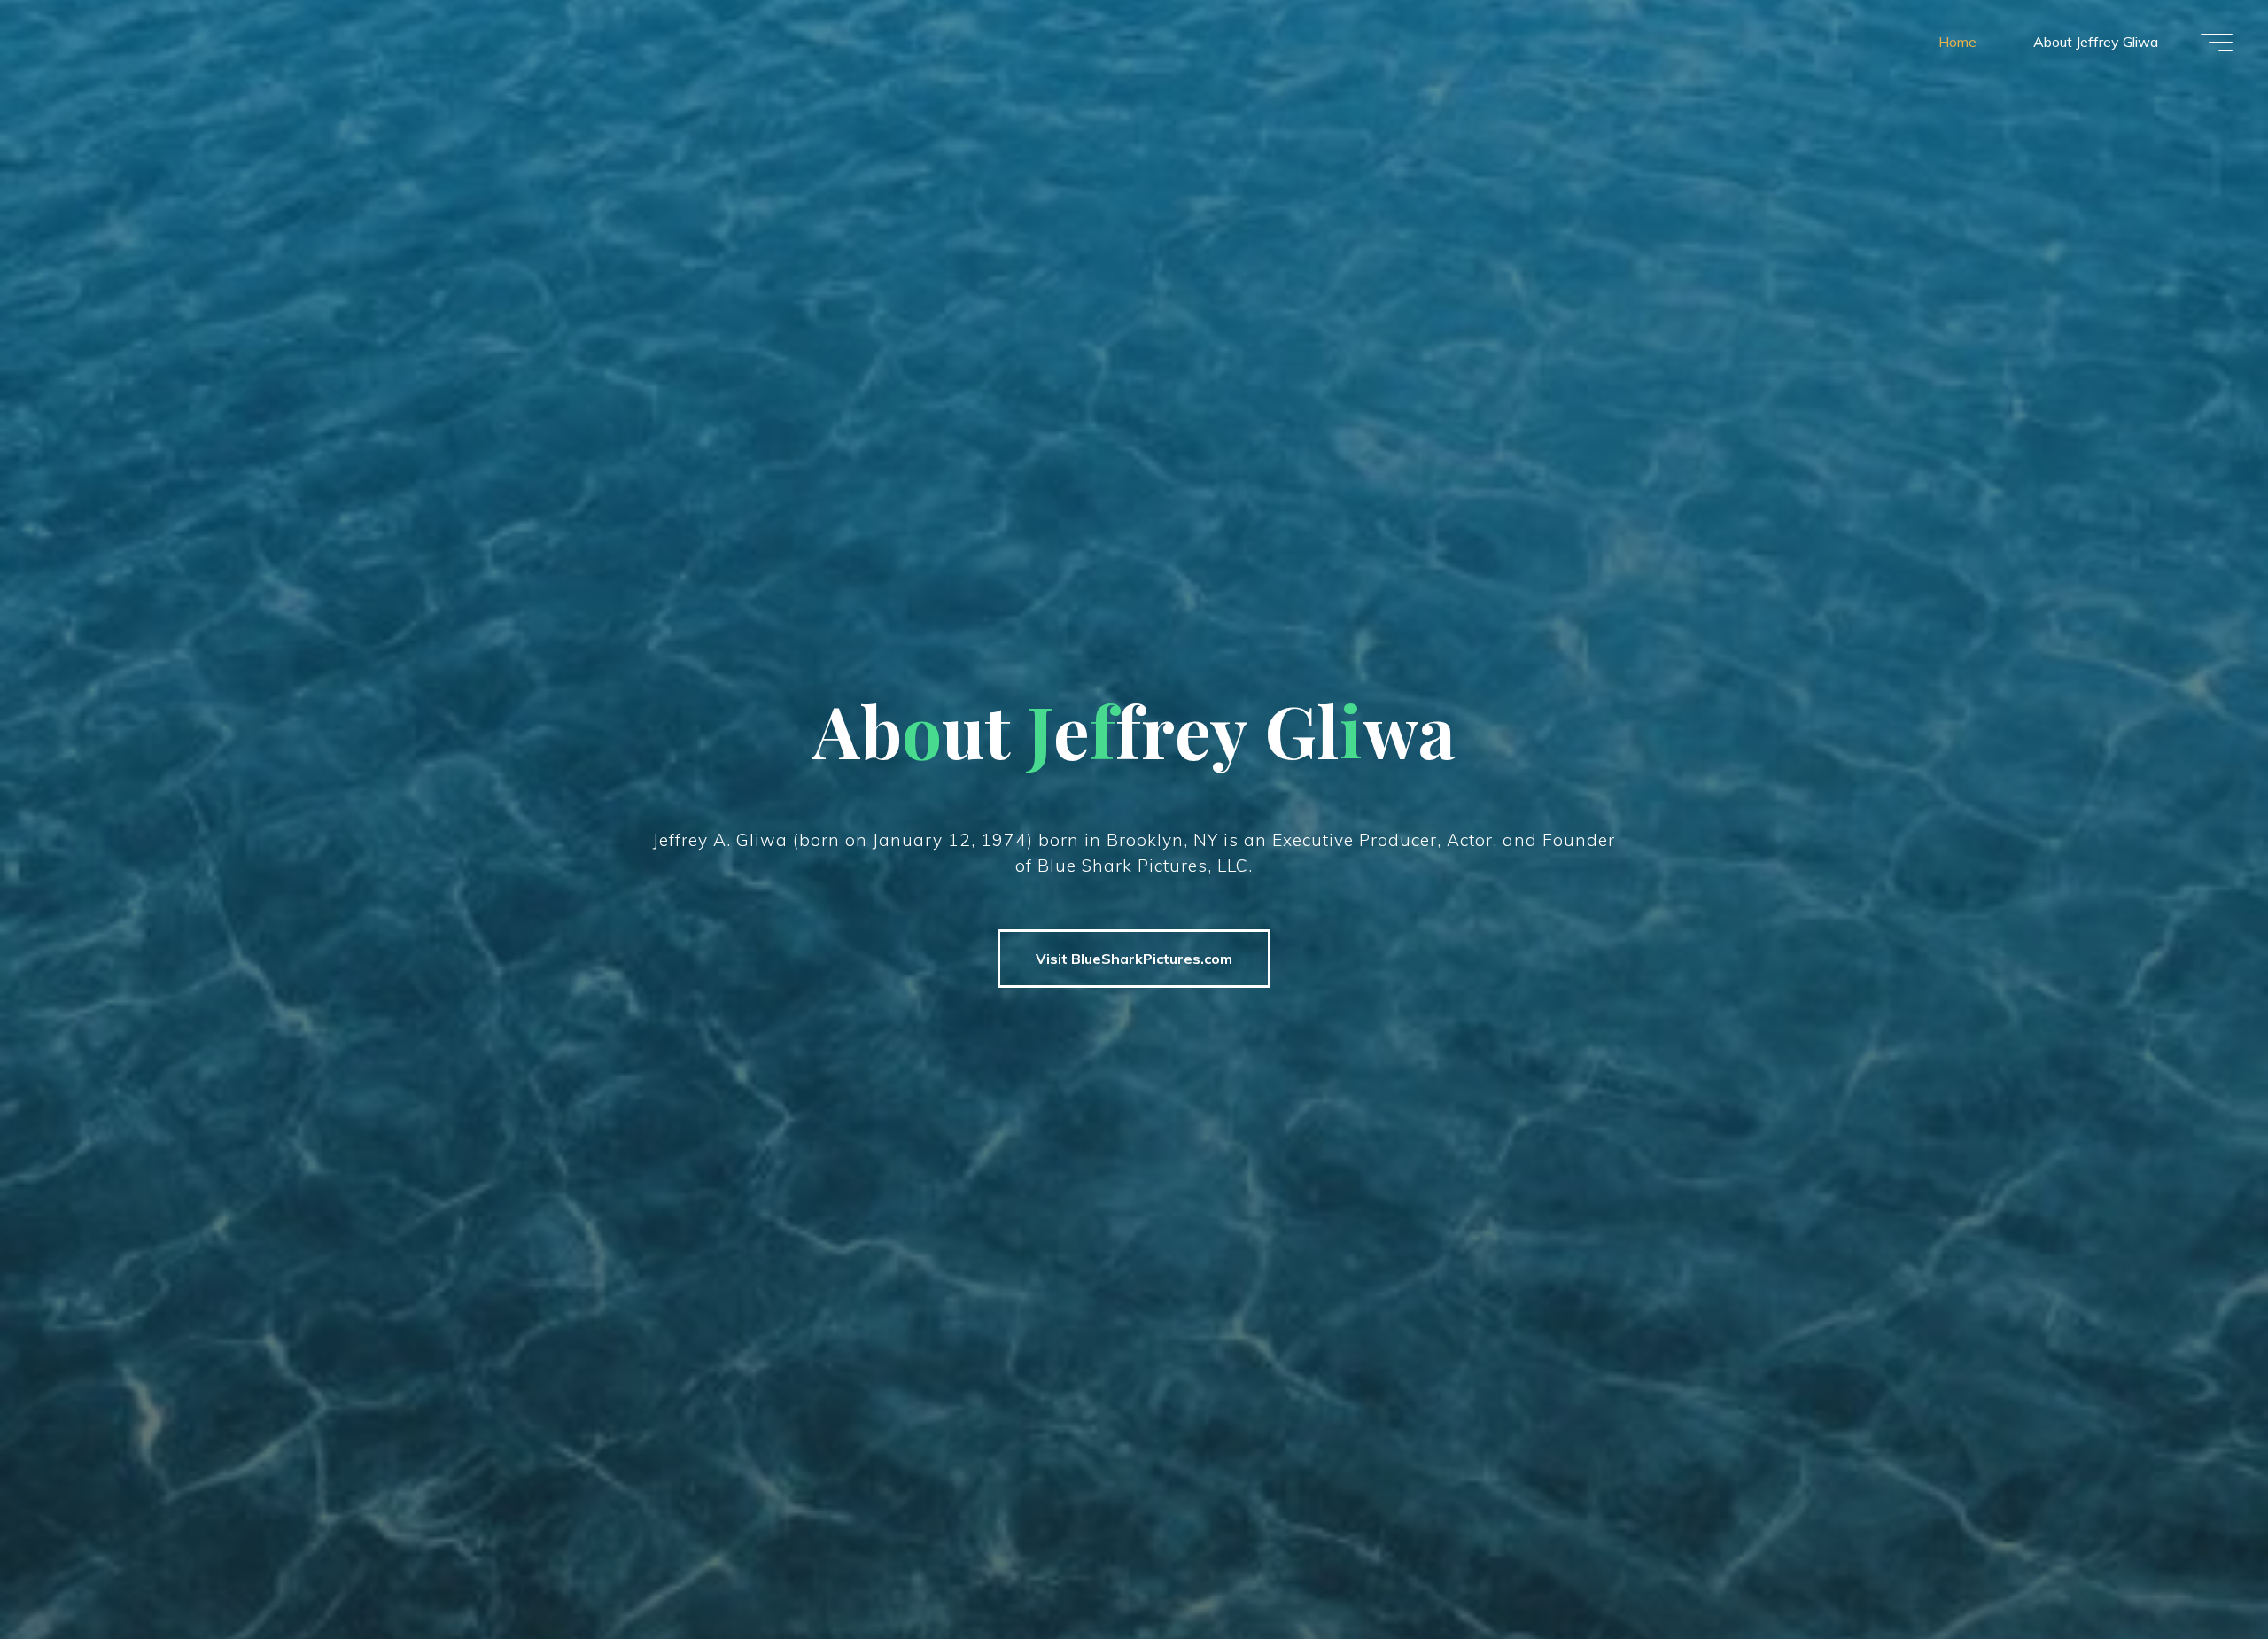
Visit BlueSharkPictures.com (1134, 959)
